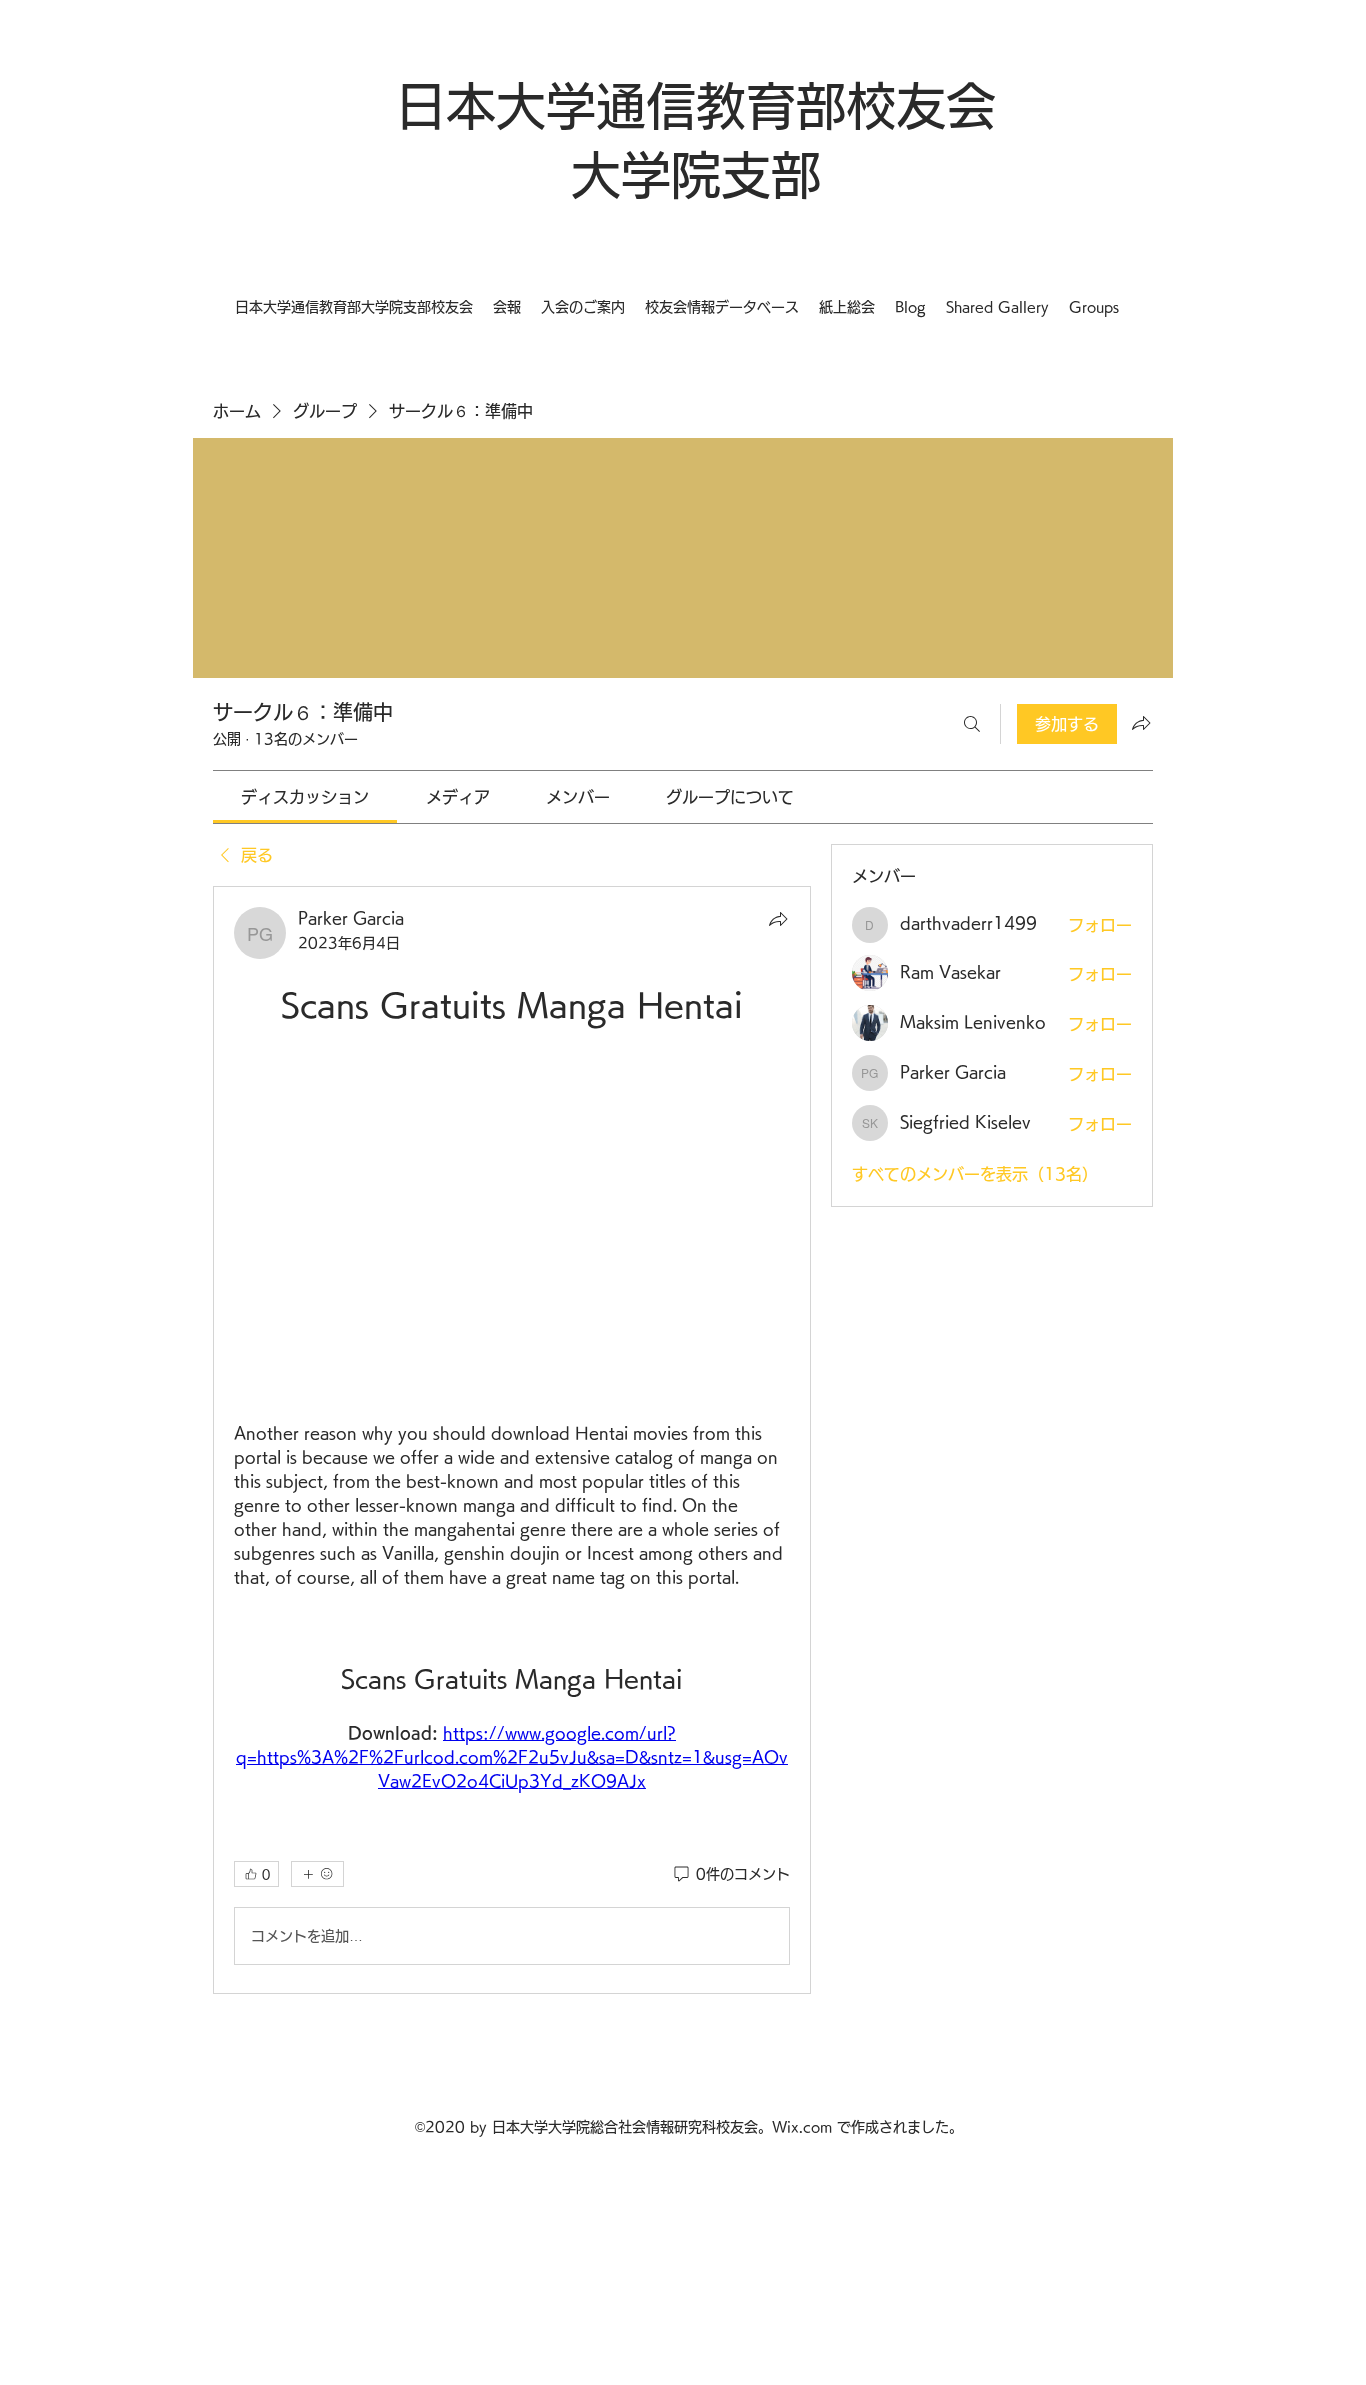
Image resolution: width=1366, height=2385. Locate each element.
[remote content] (512, 1225)
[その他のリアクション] (317, 1874)
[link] (305, 797)
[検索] (972, 724)
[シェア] (778, 919)
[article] (512, 1440)
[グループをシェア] (1141, 723)
